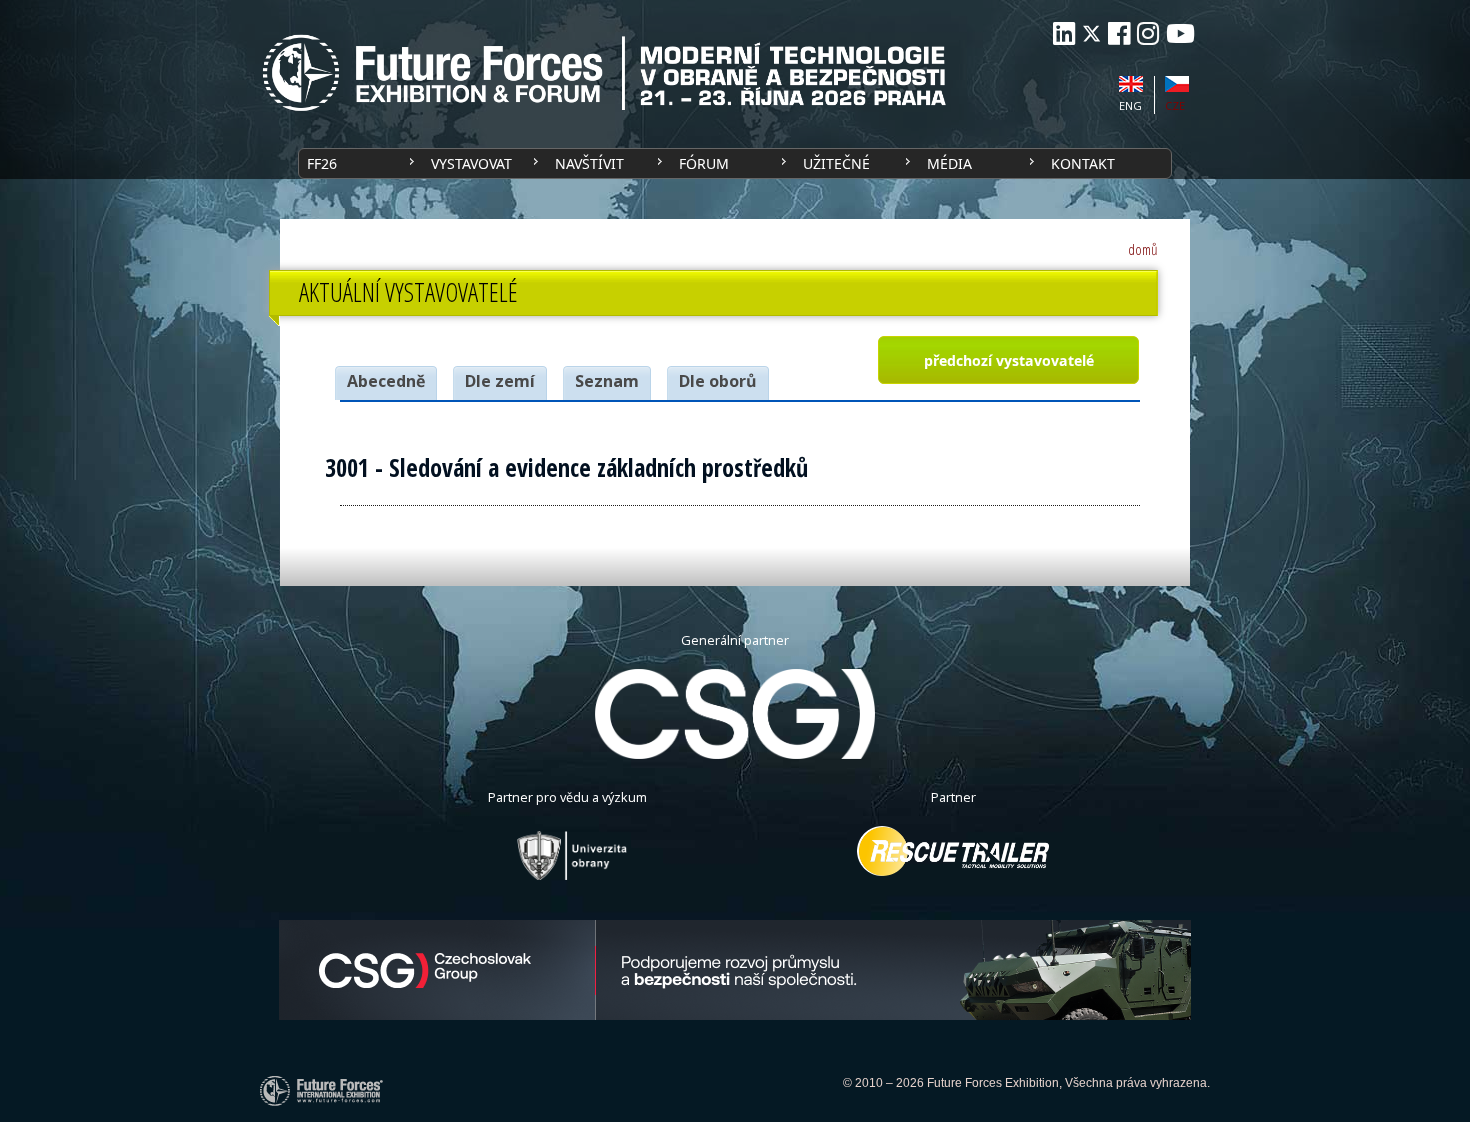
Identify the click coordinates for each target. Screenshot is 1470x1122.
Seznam (607, 381)
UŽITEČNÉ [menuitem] (836, 163)
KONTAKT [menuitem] (1083, 163)
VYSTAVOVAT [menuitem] (471, 163)
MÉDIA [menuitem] (949, 163)
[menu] (735, 163)
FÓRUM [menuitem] (704, 163)
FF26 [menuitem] (322, 163)
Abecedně (386, 381)
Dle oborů (718, 381)
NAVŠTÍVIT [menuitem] (589, 163)
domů (1143, 249)
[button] (1008, 360)
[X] (1091, 33)
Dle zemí (500, 381)
